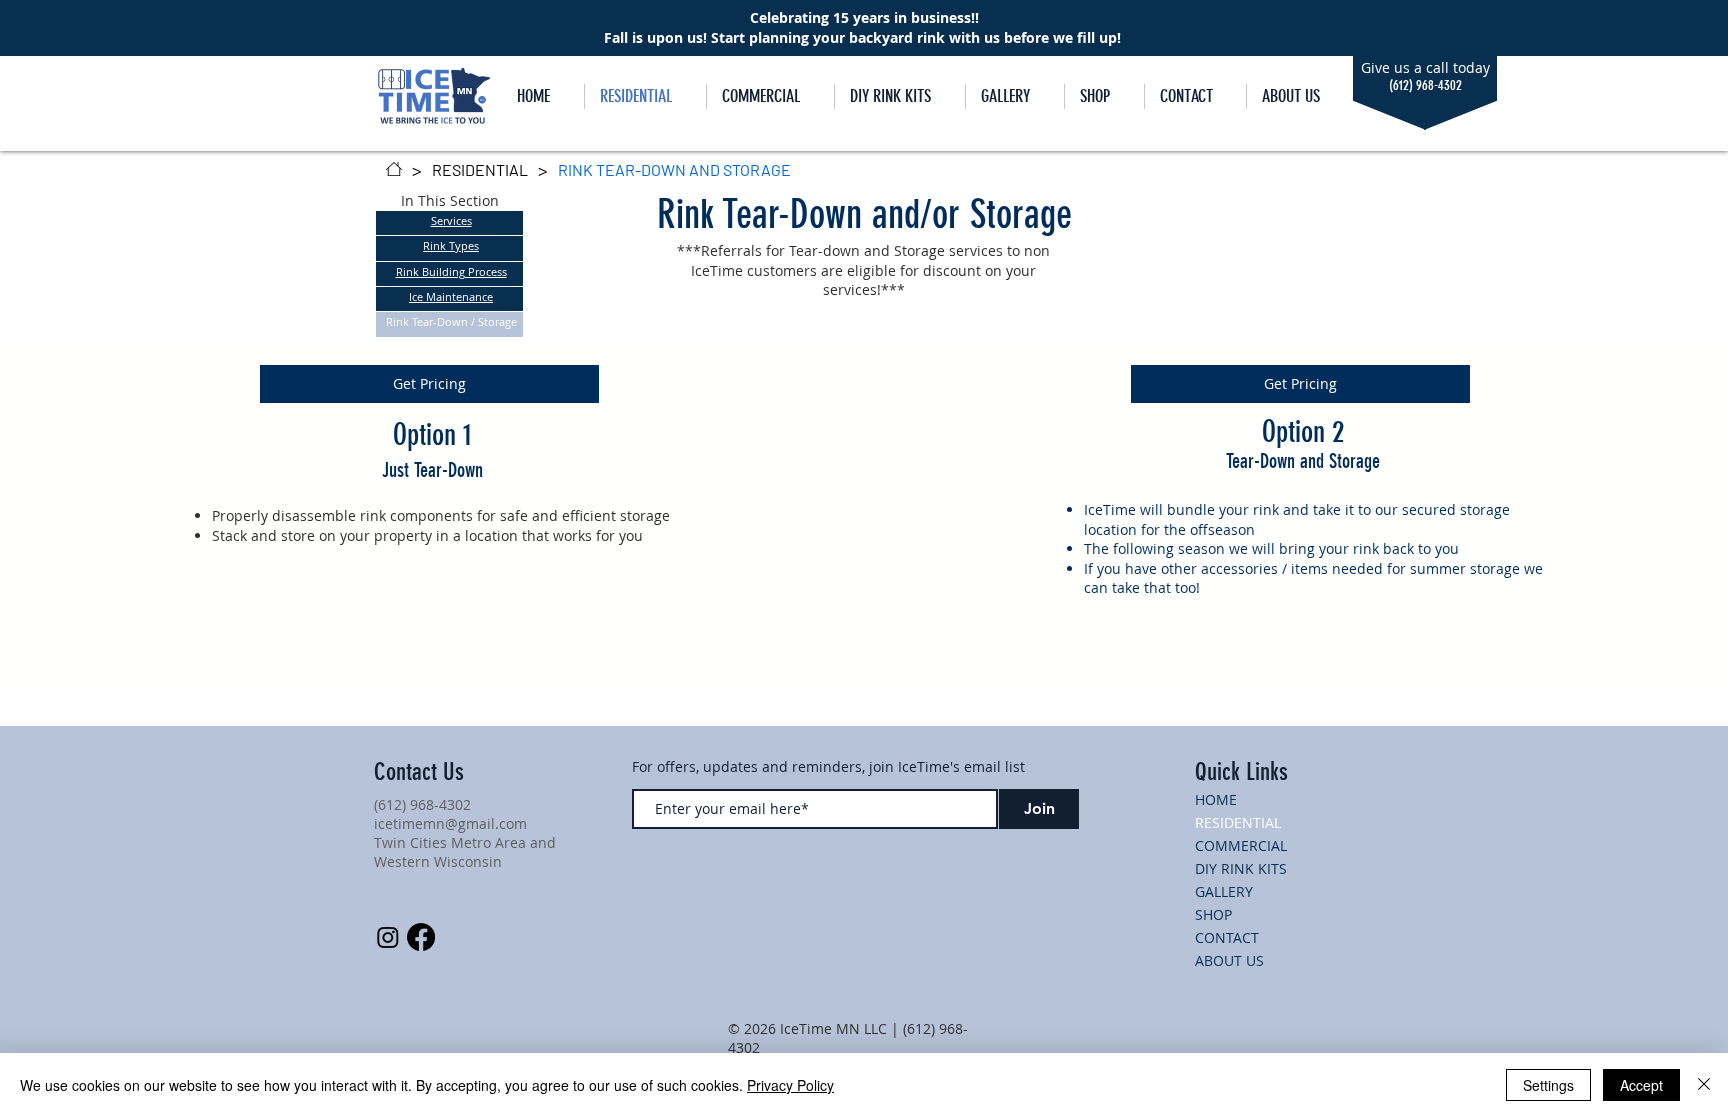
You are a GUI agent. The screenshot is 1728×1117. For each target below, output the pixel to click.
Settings (1548, 1085)
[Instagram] (388, 937)
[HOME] (394, 169)
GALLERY (1224, 891)
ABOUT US (1229, 960)
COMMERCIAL (1241, 845)
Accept (1641, 1085)
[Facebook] (421, 937)
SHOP (1213, 914)
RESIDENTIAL (1238, 822)
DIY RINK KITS (1241, 868)
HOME (1216, 799)
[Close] (1704, 1085)
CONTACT (1227, 937)
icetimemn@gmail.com (450, 823)
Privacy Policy (790, 1085)
